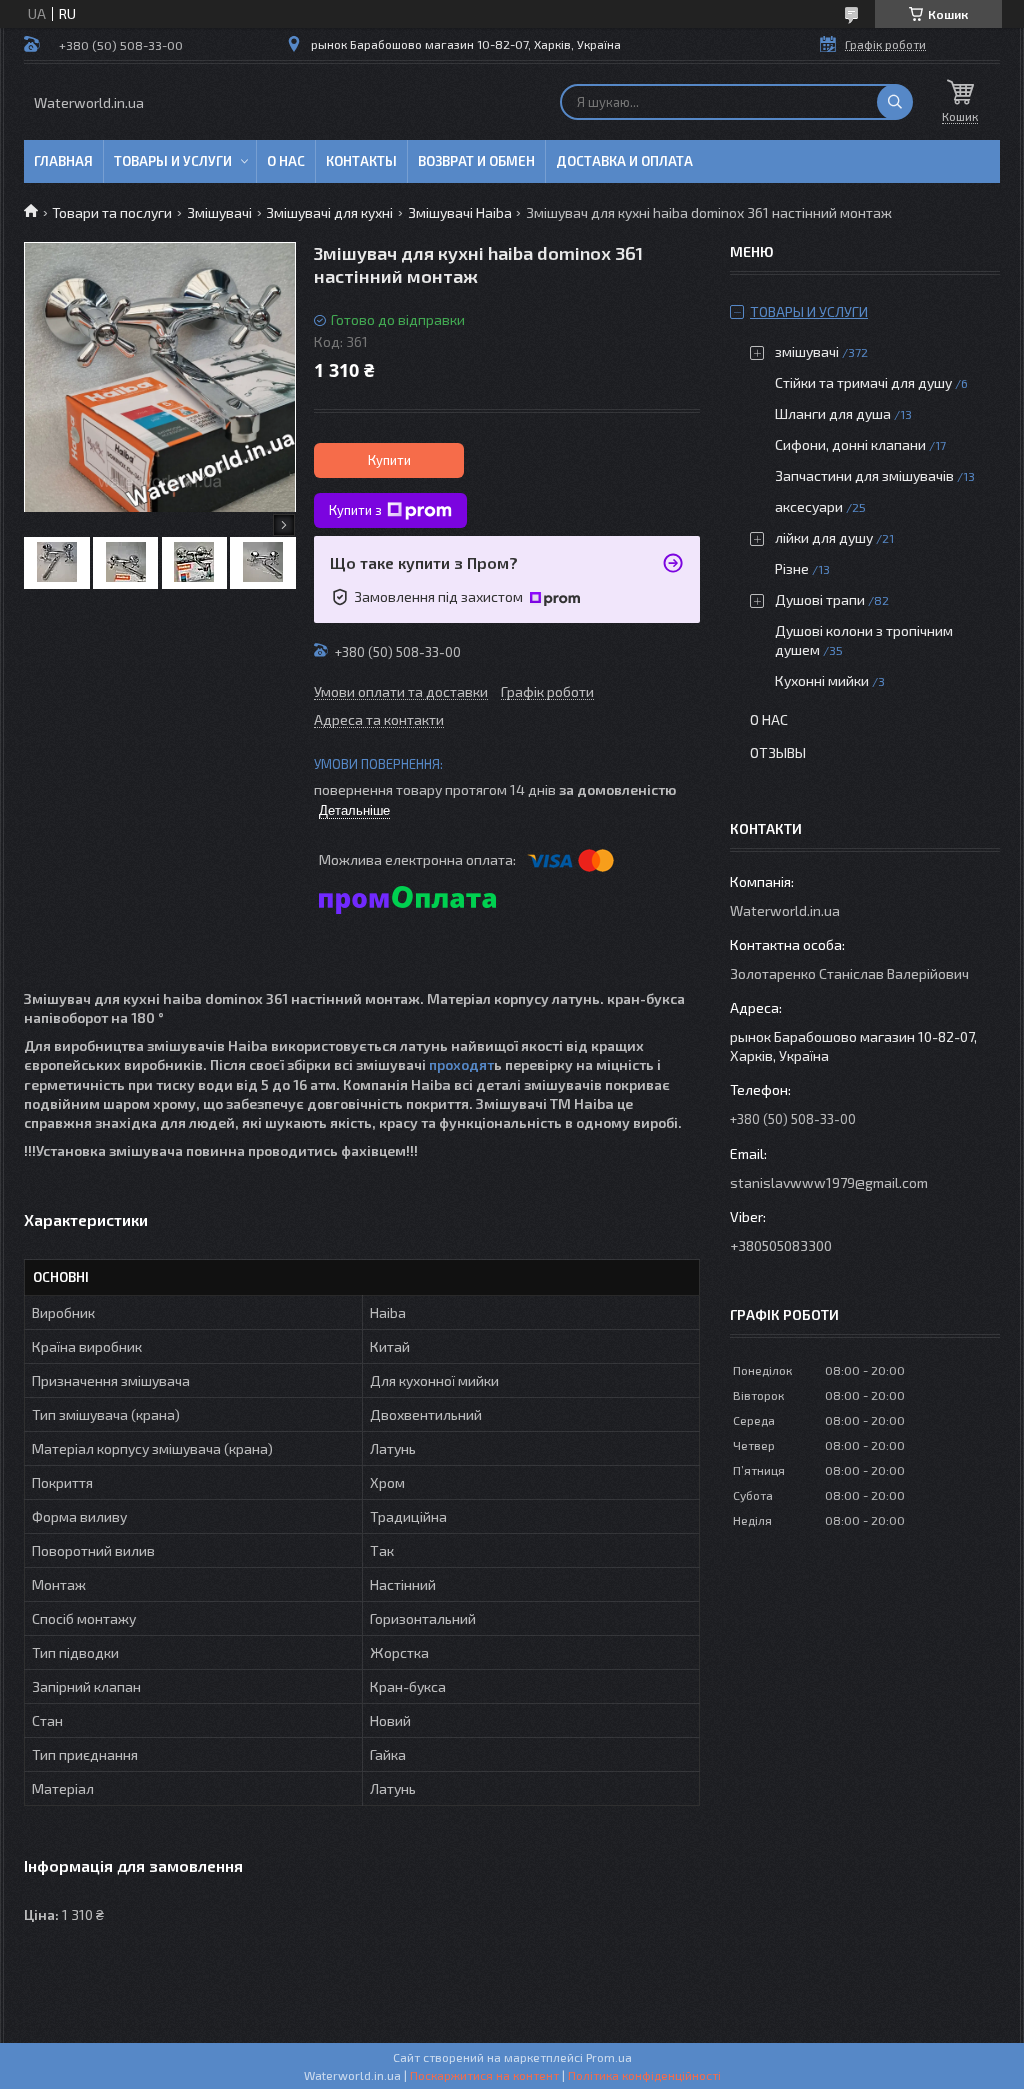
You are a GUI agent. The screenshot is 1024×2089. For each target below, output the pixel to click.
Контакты (361, 161)
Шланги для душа (833, 413)
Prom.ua (609, 2057)
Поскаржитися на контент (484, 2075)
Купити (389, 460)
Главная (63, 161)
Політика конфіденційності (644, 2075)
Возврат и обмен (476, 161)
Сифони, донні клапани (850, 444)
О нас (286, 161)
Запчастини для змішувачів (864, 475)
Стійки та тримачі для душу (863, 382)
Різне (792, 568)
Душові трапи (820, 599)
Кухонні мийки (822, 680)
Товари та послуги (112, 212)
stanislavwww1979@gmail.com (829, 1182)
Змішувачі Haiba (460, 212)
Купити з (355, 510)
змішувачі (807, 351)
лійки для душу (824, 537)
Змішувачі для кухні (329, 212)
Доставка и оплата (624, 161)
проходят (460, 1064)
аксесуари (809, 506)
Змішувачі (219, 212)
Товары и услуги (173, 161)
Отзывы (778, 752)
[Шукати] (895, 102)
